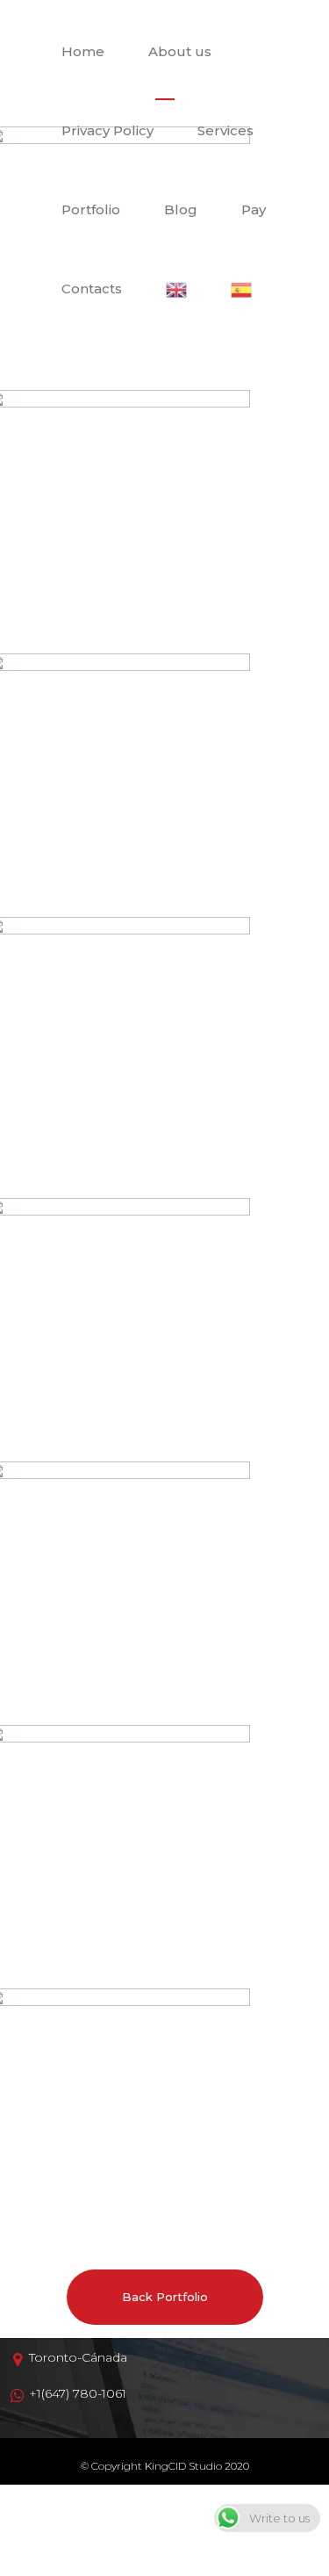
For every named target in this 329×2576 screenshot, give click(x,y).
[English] (176, 289)
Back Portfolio (165, 2297)
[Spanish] (241, 289)
